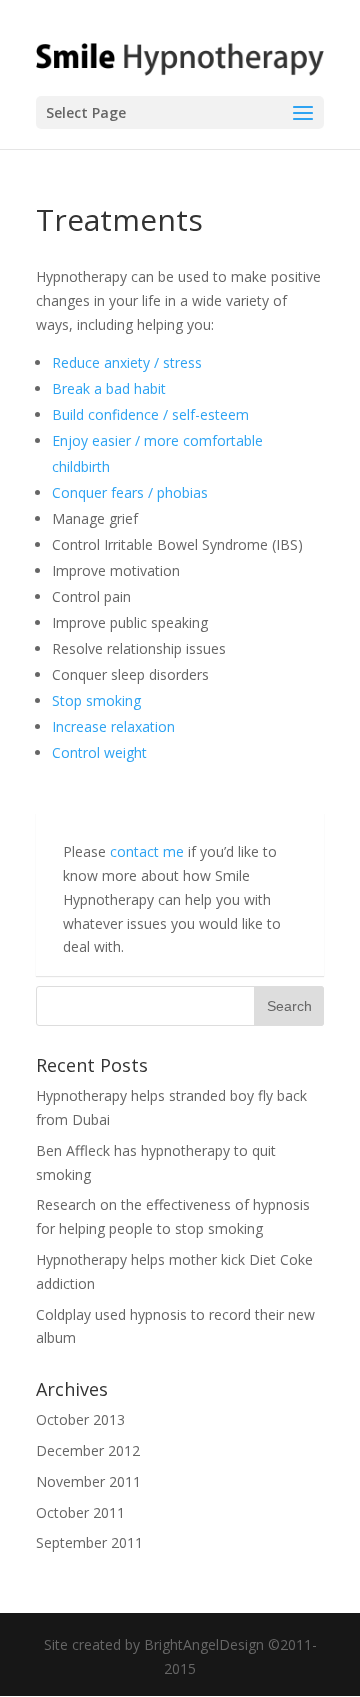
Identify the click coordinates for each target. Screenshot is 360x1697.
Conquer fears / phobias (130, 492)
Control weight (99, 752)
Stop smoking (96, 700)
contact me (147, 851)
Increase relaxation (113, 726)
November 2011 (88, 1481)
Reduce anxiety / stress (127, 362)
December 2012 (88, 1450)
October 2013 (80, 1419)
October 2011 (80, 1512)
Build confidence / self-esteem (150, 414)
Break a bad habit (109, 388)
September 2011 (89, 1542)
